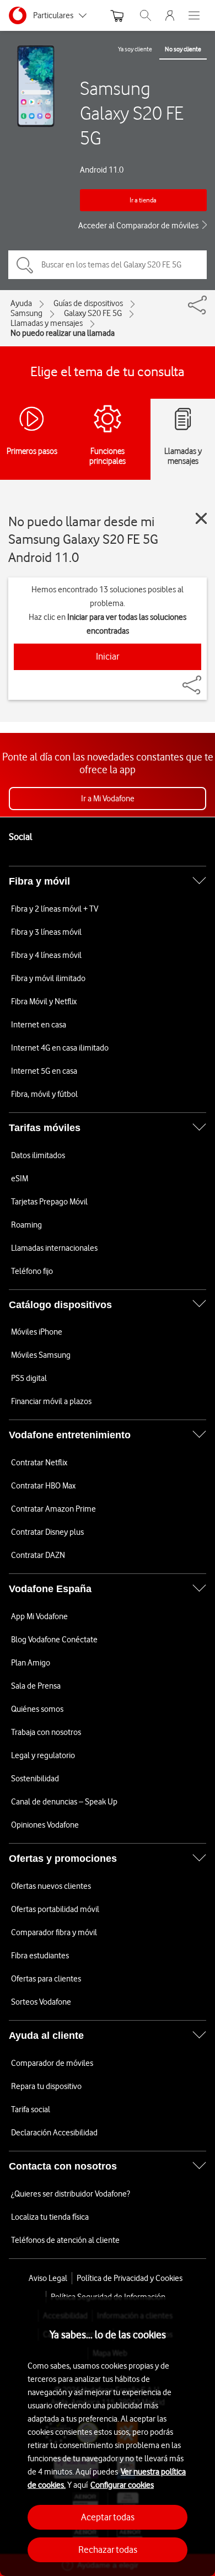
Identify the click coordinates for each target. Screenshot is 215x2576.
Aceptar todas (108, 2517)
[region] (108, 2436)
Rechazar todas (108, 2550)
